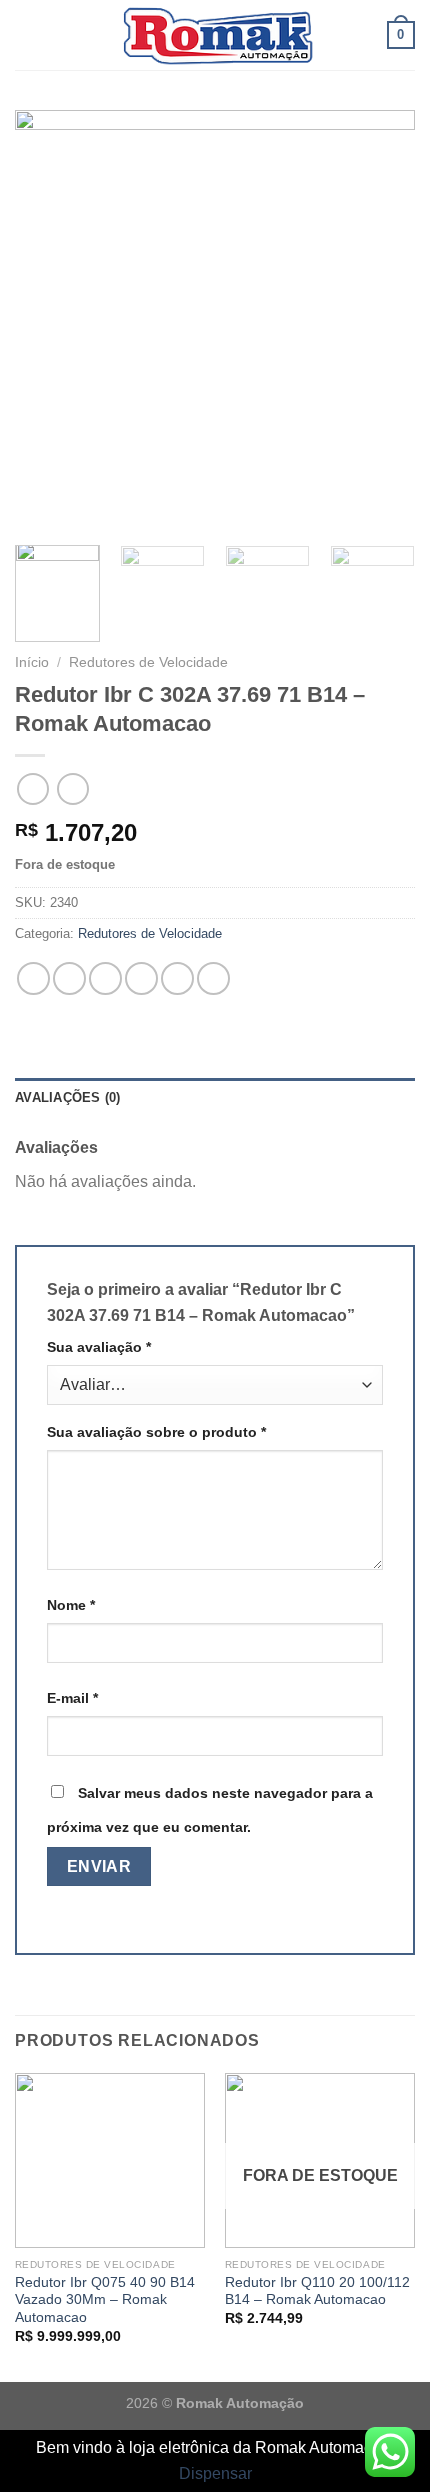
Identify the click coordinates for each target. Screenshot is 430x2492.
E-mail (72, 1698)
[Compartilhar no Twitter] (105, 978)
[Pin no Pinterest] (177, 978)
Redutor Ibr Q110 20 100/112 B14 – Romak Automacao (317, 2291)
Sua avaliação (99, 1347)
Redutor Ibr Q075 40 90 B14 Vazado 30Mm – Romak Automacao (105, 2300)
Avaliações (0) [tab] (68, 1097)
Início (32, 662)
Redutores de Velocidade (148, 662)
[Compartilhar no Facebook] (69, 978)
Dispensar (215, 2473)
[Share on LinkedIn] (213, 978)
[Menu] (27, 34)
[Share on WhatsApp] (33, 978)
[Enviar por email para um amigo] (141, 978)
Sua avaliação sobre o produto (156, 1432)
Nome (71, 1605)
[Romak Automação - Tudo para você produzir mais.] (215, 35)
